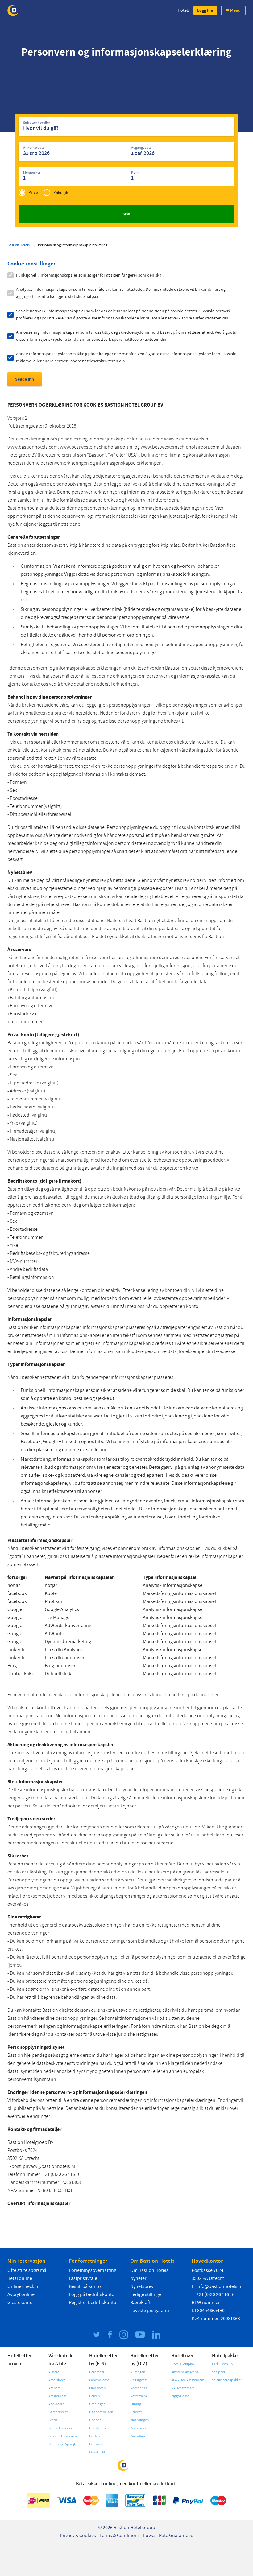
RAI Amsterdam (183, 2388)
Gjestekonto (20, 2303)
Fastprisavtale (83, 2278)
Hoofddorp (97, 2428)
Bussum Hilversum (63, 2436)
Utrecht (136, 2412)
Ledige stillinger (147, 2294)
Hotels (184, 10)
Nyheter (138, 2278)
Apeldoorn (56, 2404)
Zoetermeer (139, 2428)
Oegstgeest (139, 2380)
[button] (205, 10)
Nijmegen (138, 2372)
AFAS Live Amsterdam (188, 2380)
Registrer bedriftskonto (93, 2303)
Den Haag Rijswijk (62, 2444)
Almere (54, 2372)
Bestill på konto (85, 2286)
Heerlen (95, 2420)
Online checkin (23, 2286)
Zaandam (138, 2436)
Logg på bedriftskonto (92, 2294)
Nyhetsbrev (142, 2286)
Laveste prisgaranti (150, 2311)
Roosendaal (139, 2388)
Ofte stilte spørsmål (27, 2270)
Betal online (20, 2278)
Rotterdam (139, 2396)
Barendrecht (58, 2412)
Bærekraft (140, 2303)
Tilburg (136, 2404)
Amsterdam (57, 2396)
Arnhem (54, 2388)
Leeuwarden (99, 2444)
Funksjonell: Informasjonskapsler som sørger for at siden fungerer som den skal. (90, 275)
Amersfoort (57, 2380)
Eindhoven (97, 2388)
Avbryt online (21, 2294)
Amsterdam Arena (185, 2372)
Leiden (95, 2436)
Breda (53, 2420)
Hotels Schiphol (183, 2364)
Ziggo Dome (180, 2396)
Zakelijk (61, 192)
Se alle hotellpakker (227, 2380)
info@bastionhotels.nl (219, 2286)
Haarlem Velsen (101, 2412)
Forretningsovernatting (93, 2270)
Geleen (95, 2396)
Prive (33, 192)
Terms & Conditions (120, 2536)
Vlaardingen (140, 2420)
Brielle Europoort (61, 2428)
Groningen (97, 2404)
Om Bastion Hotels (149, 2270)
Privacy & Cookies (78, 2536)
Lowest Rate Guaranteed (168, 2536)
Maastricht (97, 2452)
